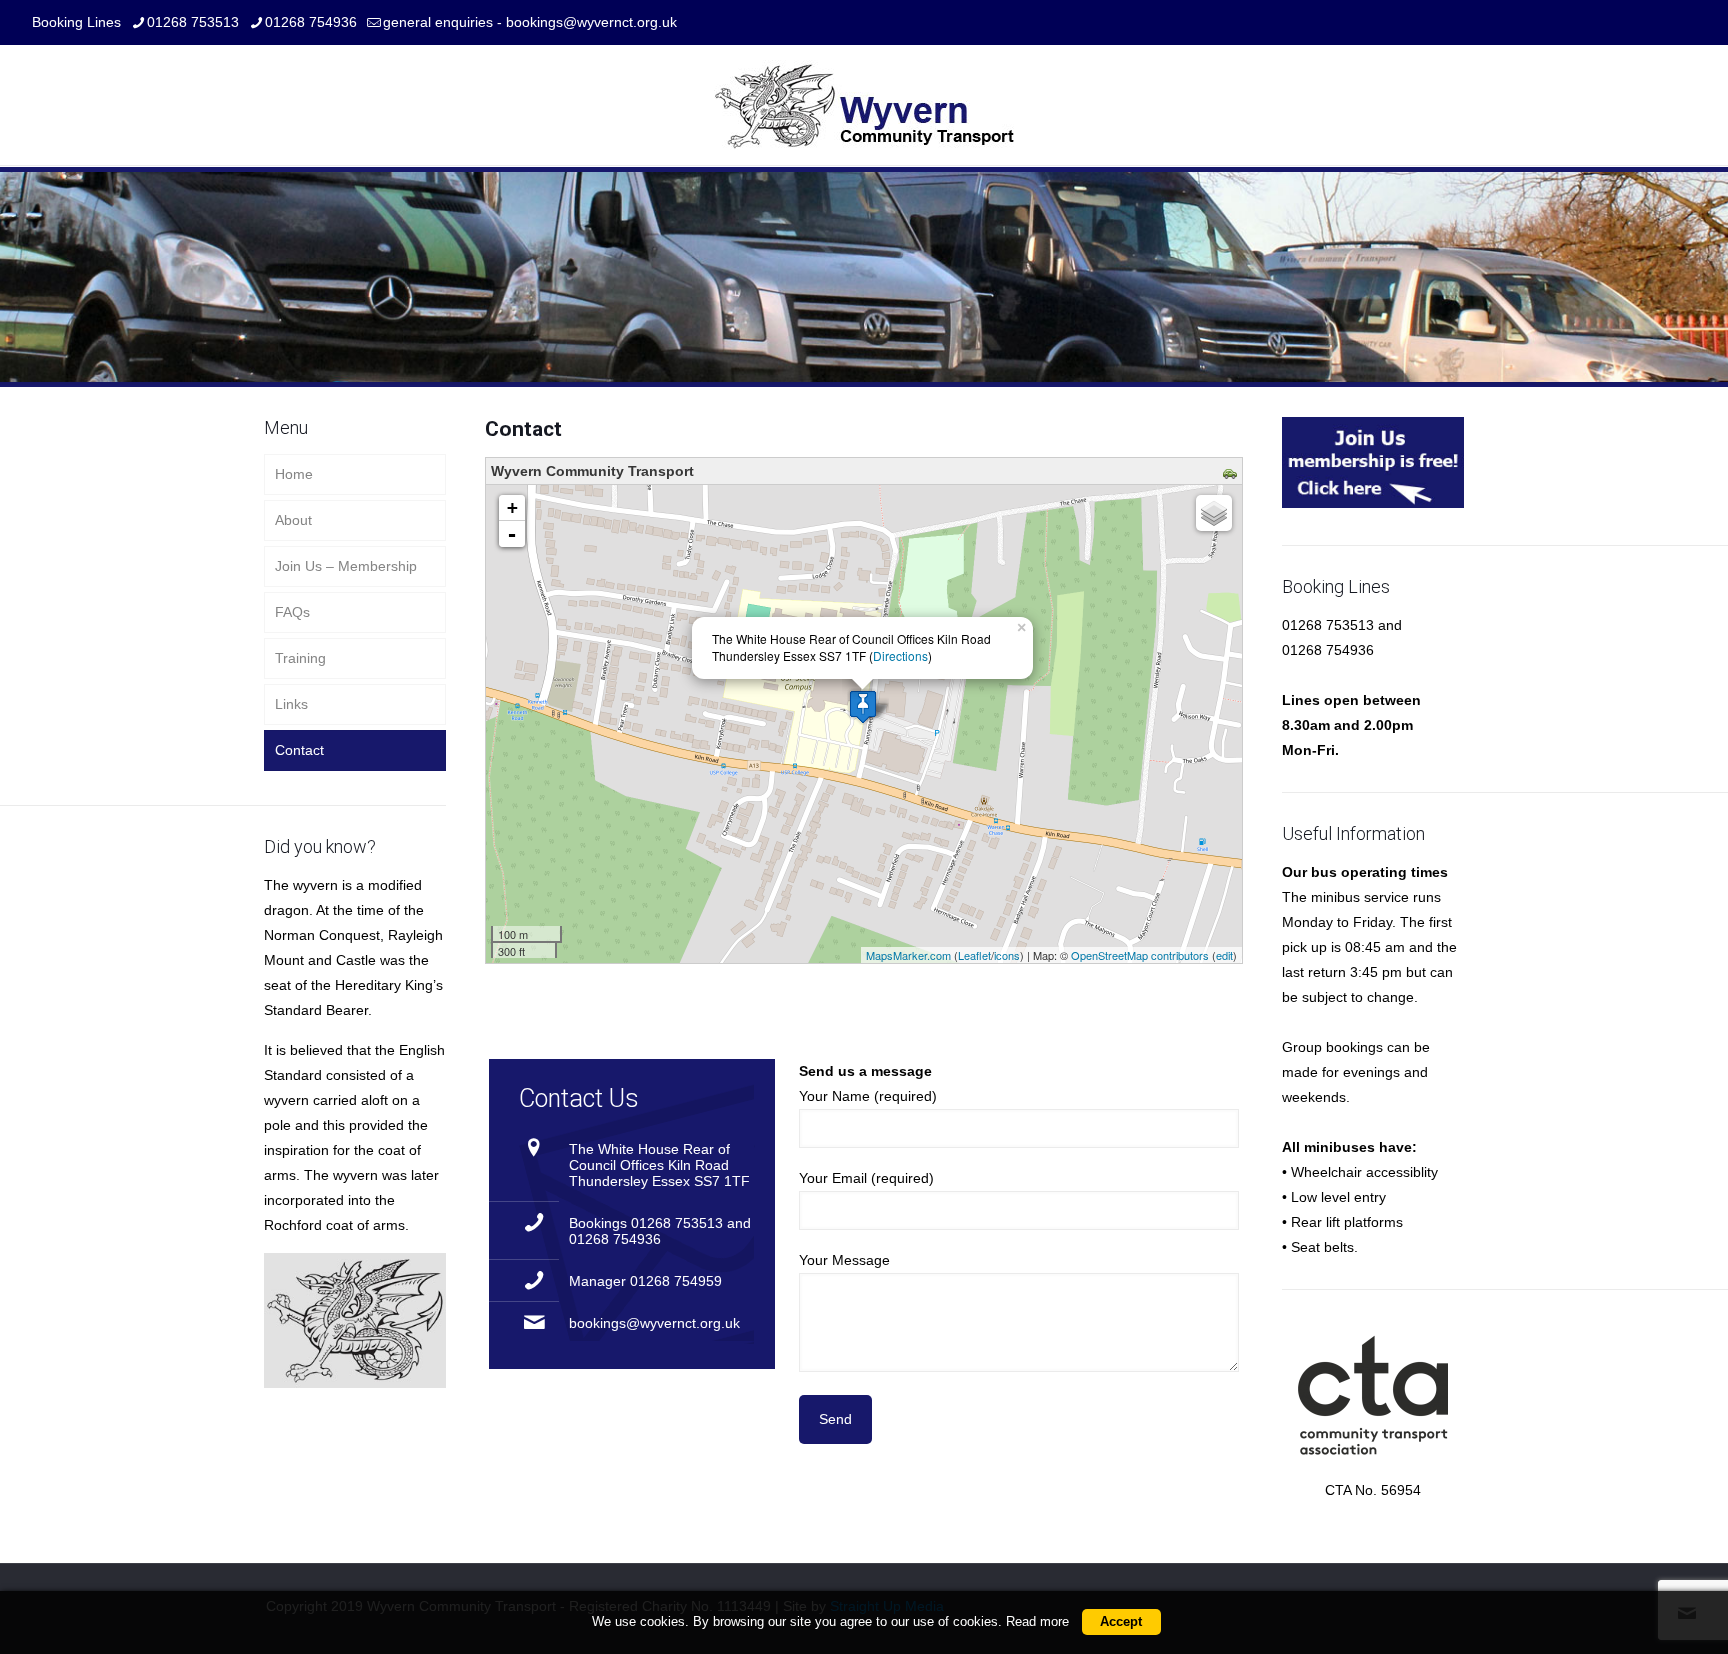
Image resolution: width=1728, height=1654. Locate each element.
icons (1007, 955)
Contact (299, 750)
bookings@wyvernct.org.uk (654, 1323)
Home (294, 474)
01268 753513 (193, 22)
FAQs (292, 612)
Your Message (844, 1260)
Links (291, 704)
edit (1224, 955)
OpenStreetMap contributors (1140, 955)
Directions (900, 655)
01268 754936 (311, 22)
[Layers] (1214, 513)
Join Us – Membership (346, 566)
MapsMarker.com (908, 955)
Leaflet (974, 955)
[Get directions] (1232, 475)
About (293, 520)
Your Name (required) (868, 1096)
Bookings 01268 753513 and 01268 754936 (660, 1231)
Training (300, 658)
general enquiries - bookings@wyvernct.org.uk (530, 22)
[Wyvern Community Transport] (864, 105)
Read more (1037, 1622)
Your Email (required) (866, 1178)
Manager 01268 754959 (645, 1281)
